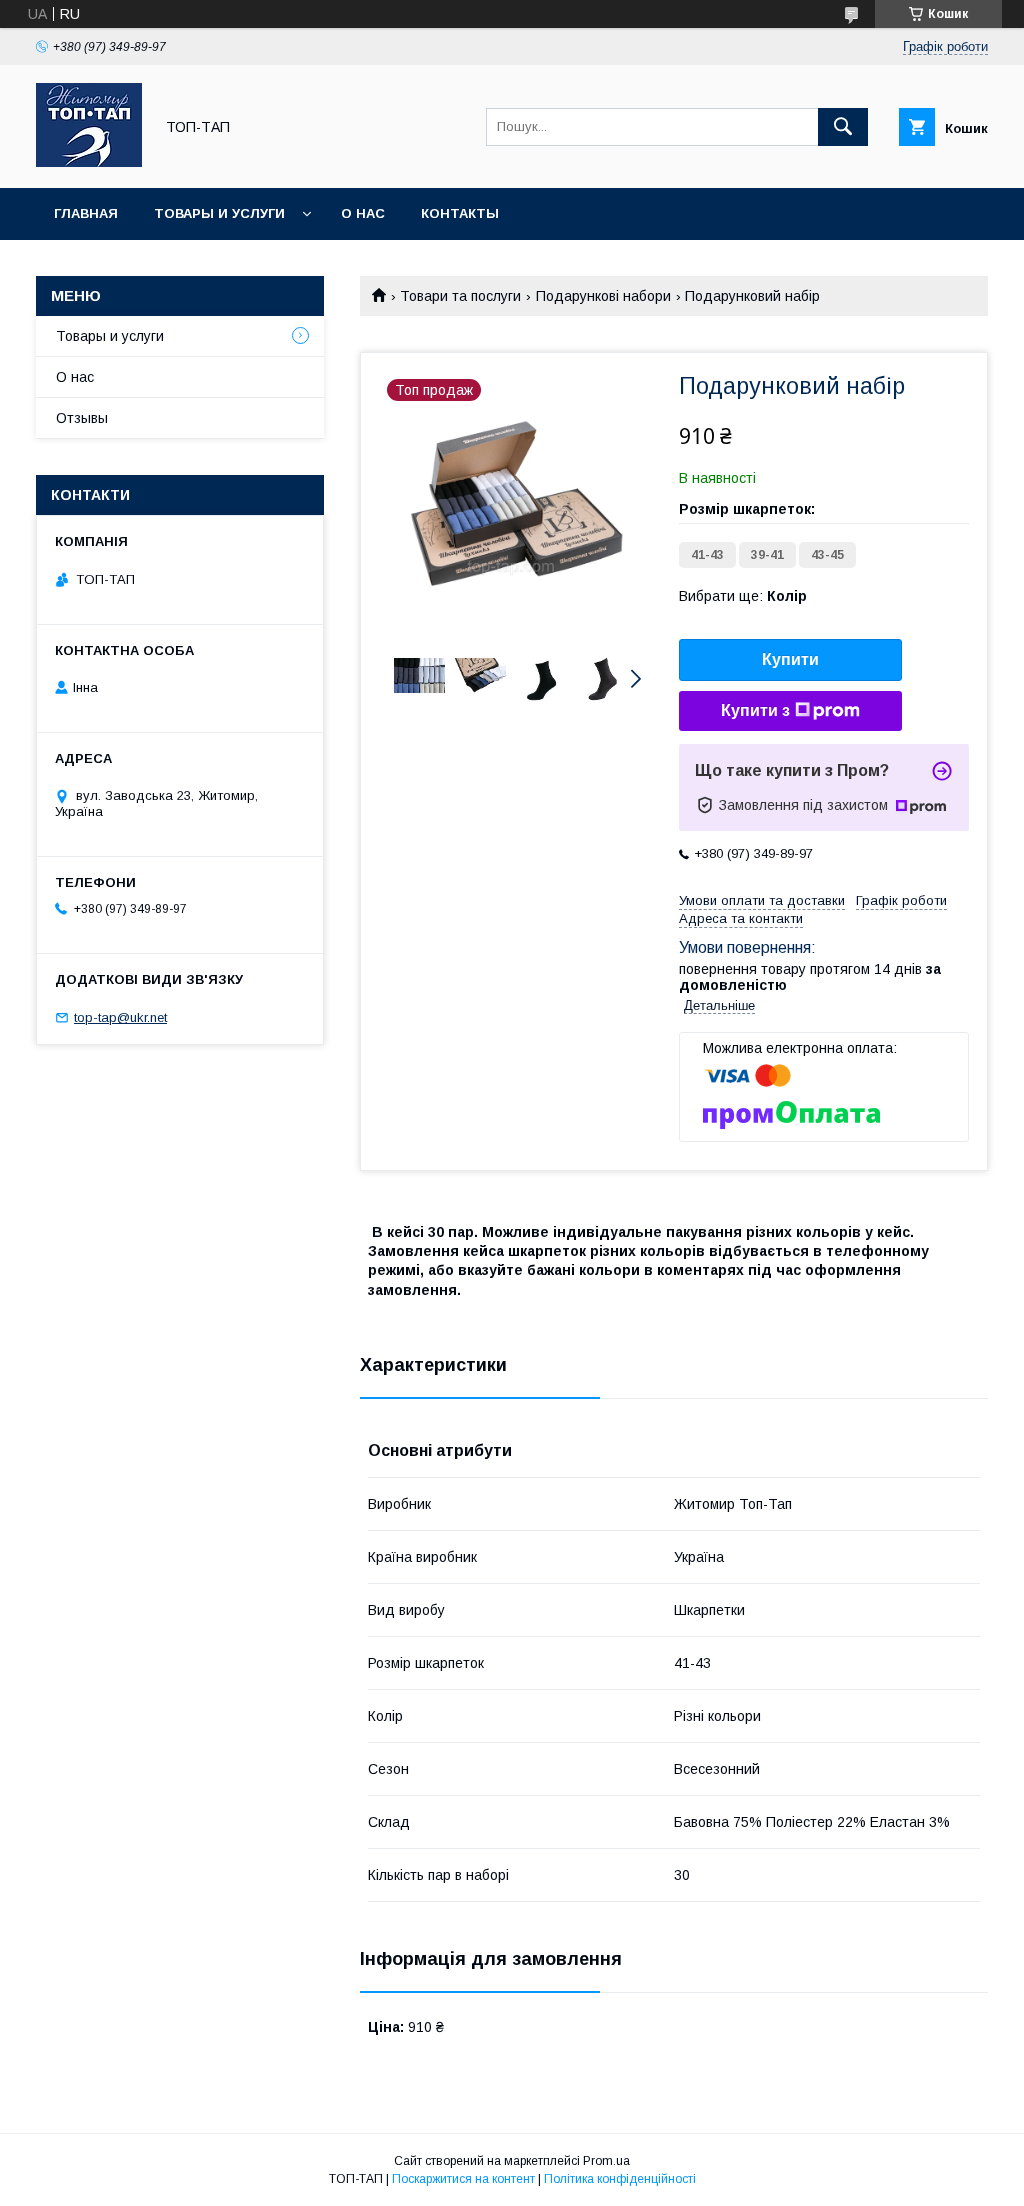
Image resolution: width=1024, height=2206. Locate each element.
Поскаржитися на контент (463, 2179)
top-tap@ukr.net (120, 1017)
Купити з (755, 710)
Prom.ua (606, 2161)
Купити (790, 659)
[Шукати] (843, 127)
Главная (86, 213)
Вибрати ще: (743, 596)
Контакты (460, 213)
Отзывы (82, 418)
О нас (363, 213)
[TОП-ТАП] (89, 162)
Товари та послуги (460, 296)
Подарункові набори (603, 296)
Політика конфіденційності (620, 2179)
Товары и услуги (219, 213)
